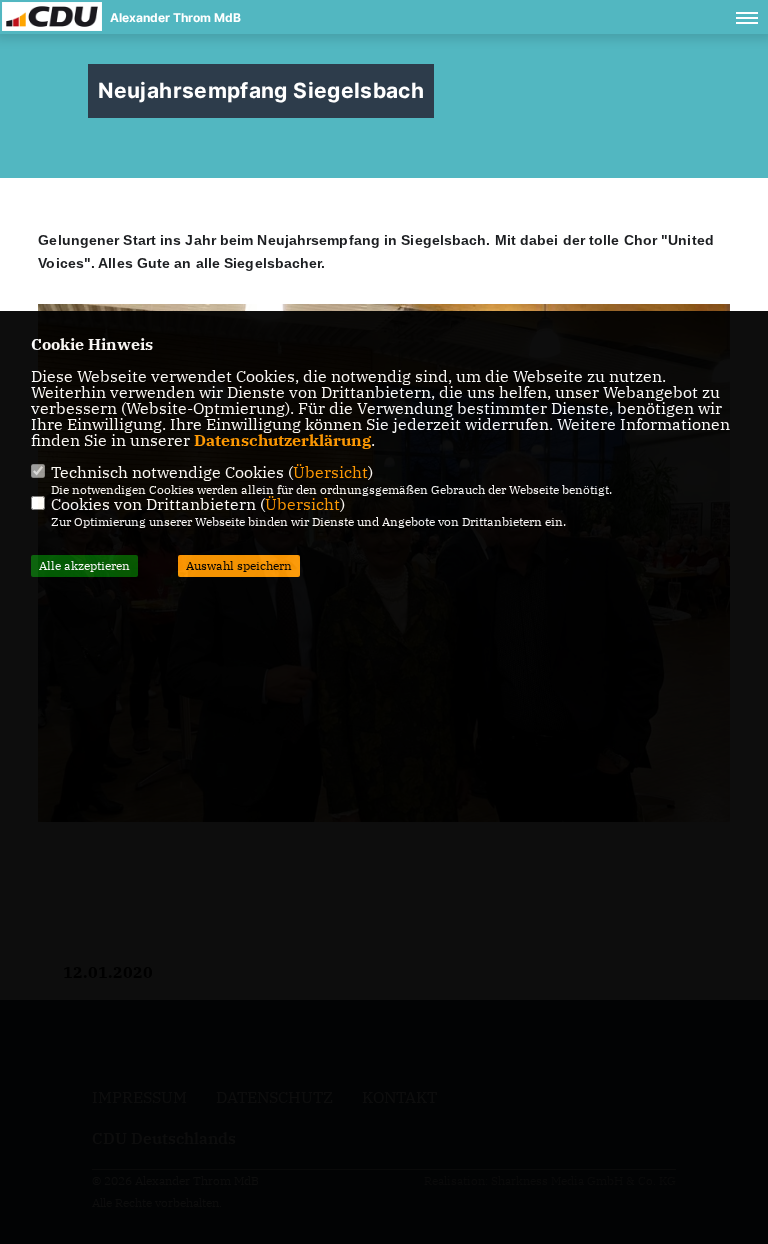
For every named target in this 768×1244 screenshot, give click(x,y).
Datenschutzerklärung (282, 440)
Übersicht (330, 472)
